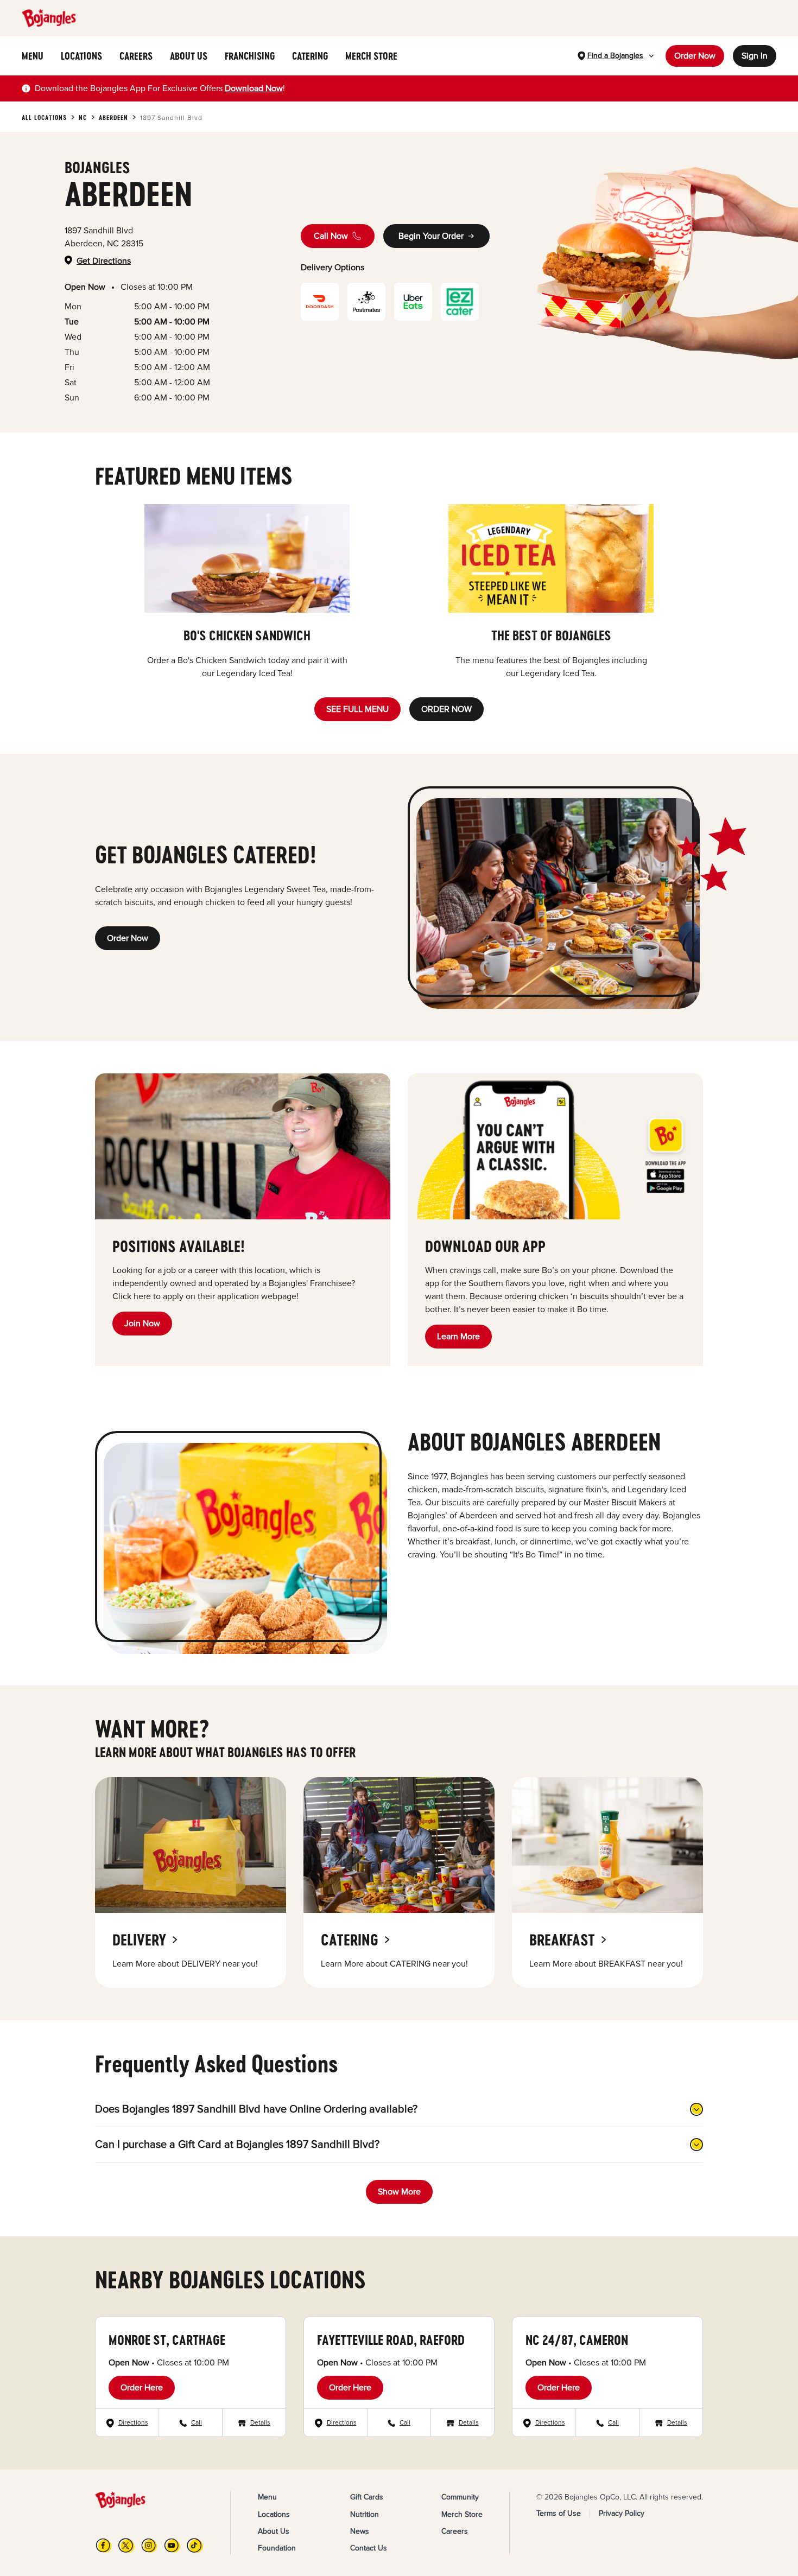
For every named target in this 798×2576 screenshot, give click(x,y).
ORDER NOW (446, 709)
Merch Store (462, 2514)
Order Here (142, 2388)
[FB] (104, 2545)
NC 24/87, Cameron (577, 2340)
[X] (126, 2545)
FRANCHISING (250, 56)
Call (197, 2423)
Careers (455, 2531)
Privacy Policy (622, 2513)
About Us (274, 2531)
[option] (247, 592)
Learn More (458, 1337)
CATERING (310, 56)
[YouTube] (172, 2545)
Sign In (755, 56)
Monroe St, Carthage (167, 2340)
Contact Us (369, 2548)
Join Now (142, 1324)
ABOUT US (189, 56)
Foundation (277, 2548)
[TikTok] (195, 2545)
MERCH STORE (371, 56)
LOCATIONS (81, 56)
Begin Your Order (431, 236)
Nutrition (365, 2514)
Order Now (695, 56)
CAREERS (136, 56)
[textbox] (160, 88)
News (360, 2531)
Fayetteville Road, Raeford (391, 2340)
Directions (133, 2423)
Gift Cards (367, 2497)
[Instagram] (149, 2545)
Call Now (331, 236)
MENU (33, 56)
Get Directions (104, 261)
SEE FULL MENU (357, 709)
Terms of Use (559, 2513)
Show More (399, 2192)
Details (260, 2423)
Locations (274, 2514)
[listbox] (399, 592)
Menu (267, 2497)
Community (460, 2497)
